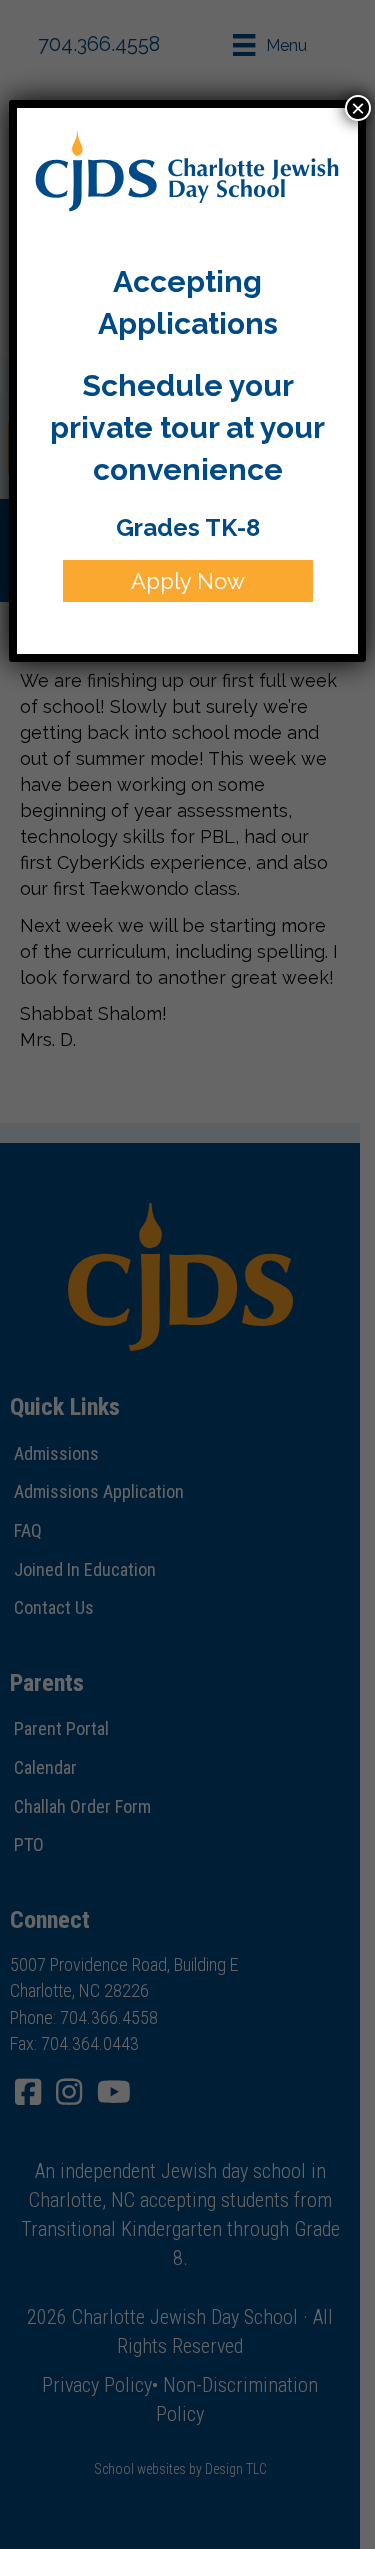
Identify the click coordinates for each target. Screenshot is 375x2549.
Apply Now (188, 581)
